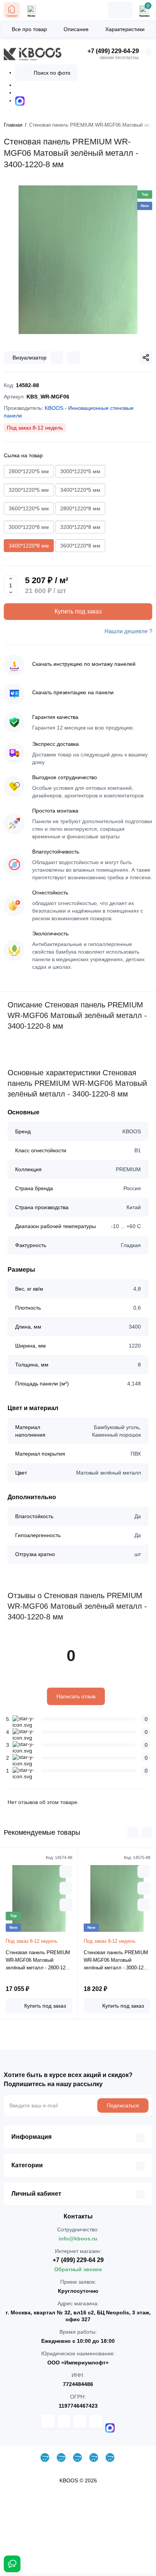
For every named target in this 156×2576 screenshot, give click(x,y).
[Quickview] (66, 1872)
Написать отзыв (76, 1696)
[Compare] (57, 358)
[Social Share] (146, 358)
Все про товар (29, 29)
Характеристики (125, 29)
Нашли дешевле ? (128, 631)
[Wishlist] (73, 358)
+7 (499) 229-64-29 (113, 51)
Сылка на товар (23, 455)
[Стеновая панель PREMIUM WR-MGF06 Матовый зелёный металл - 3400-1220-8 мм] (78, 260)
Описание (76, 29)
